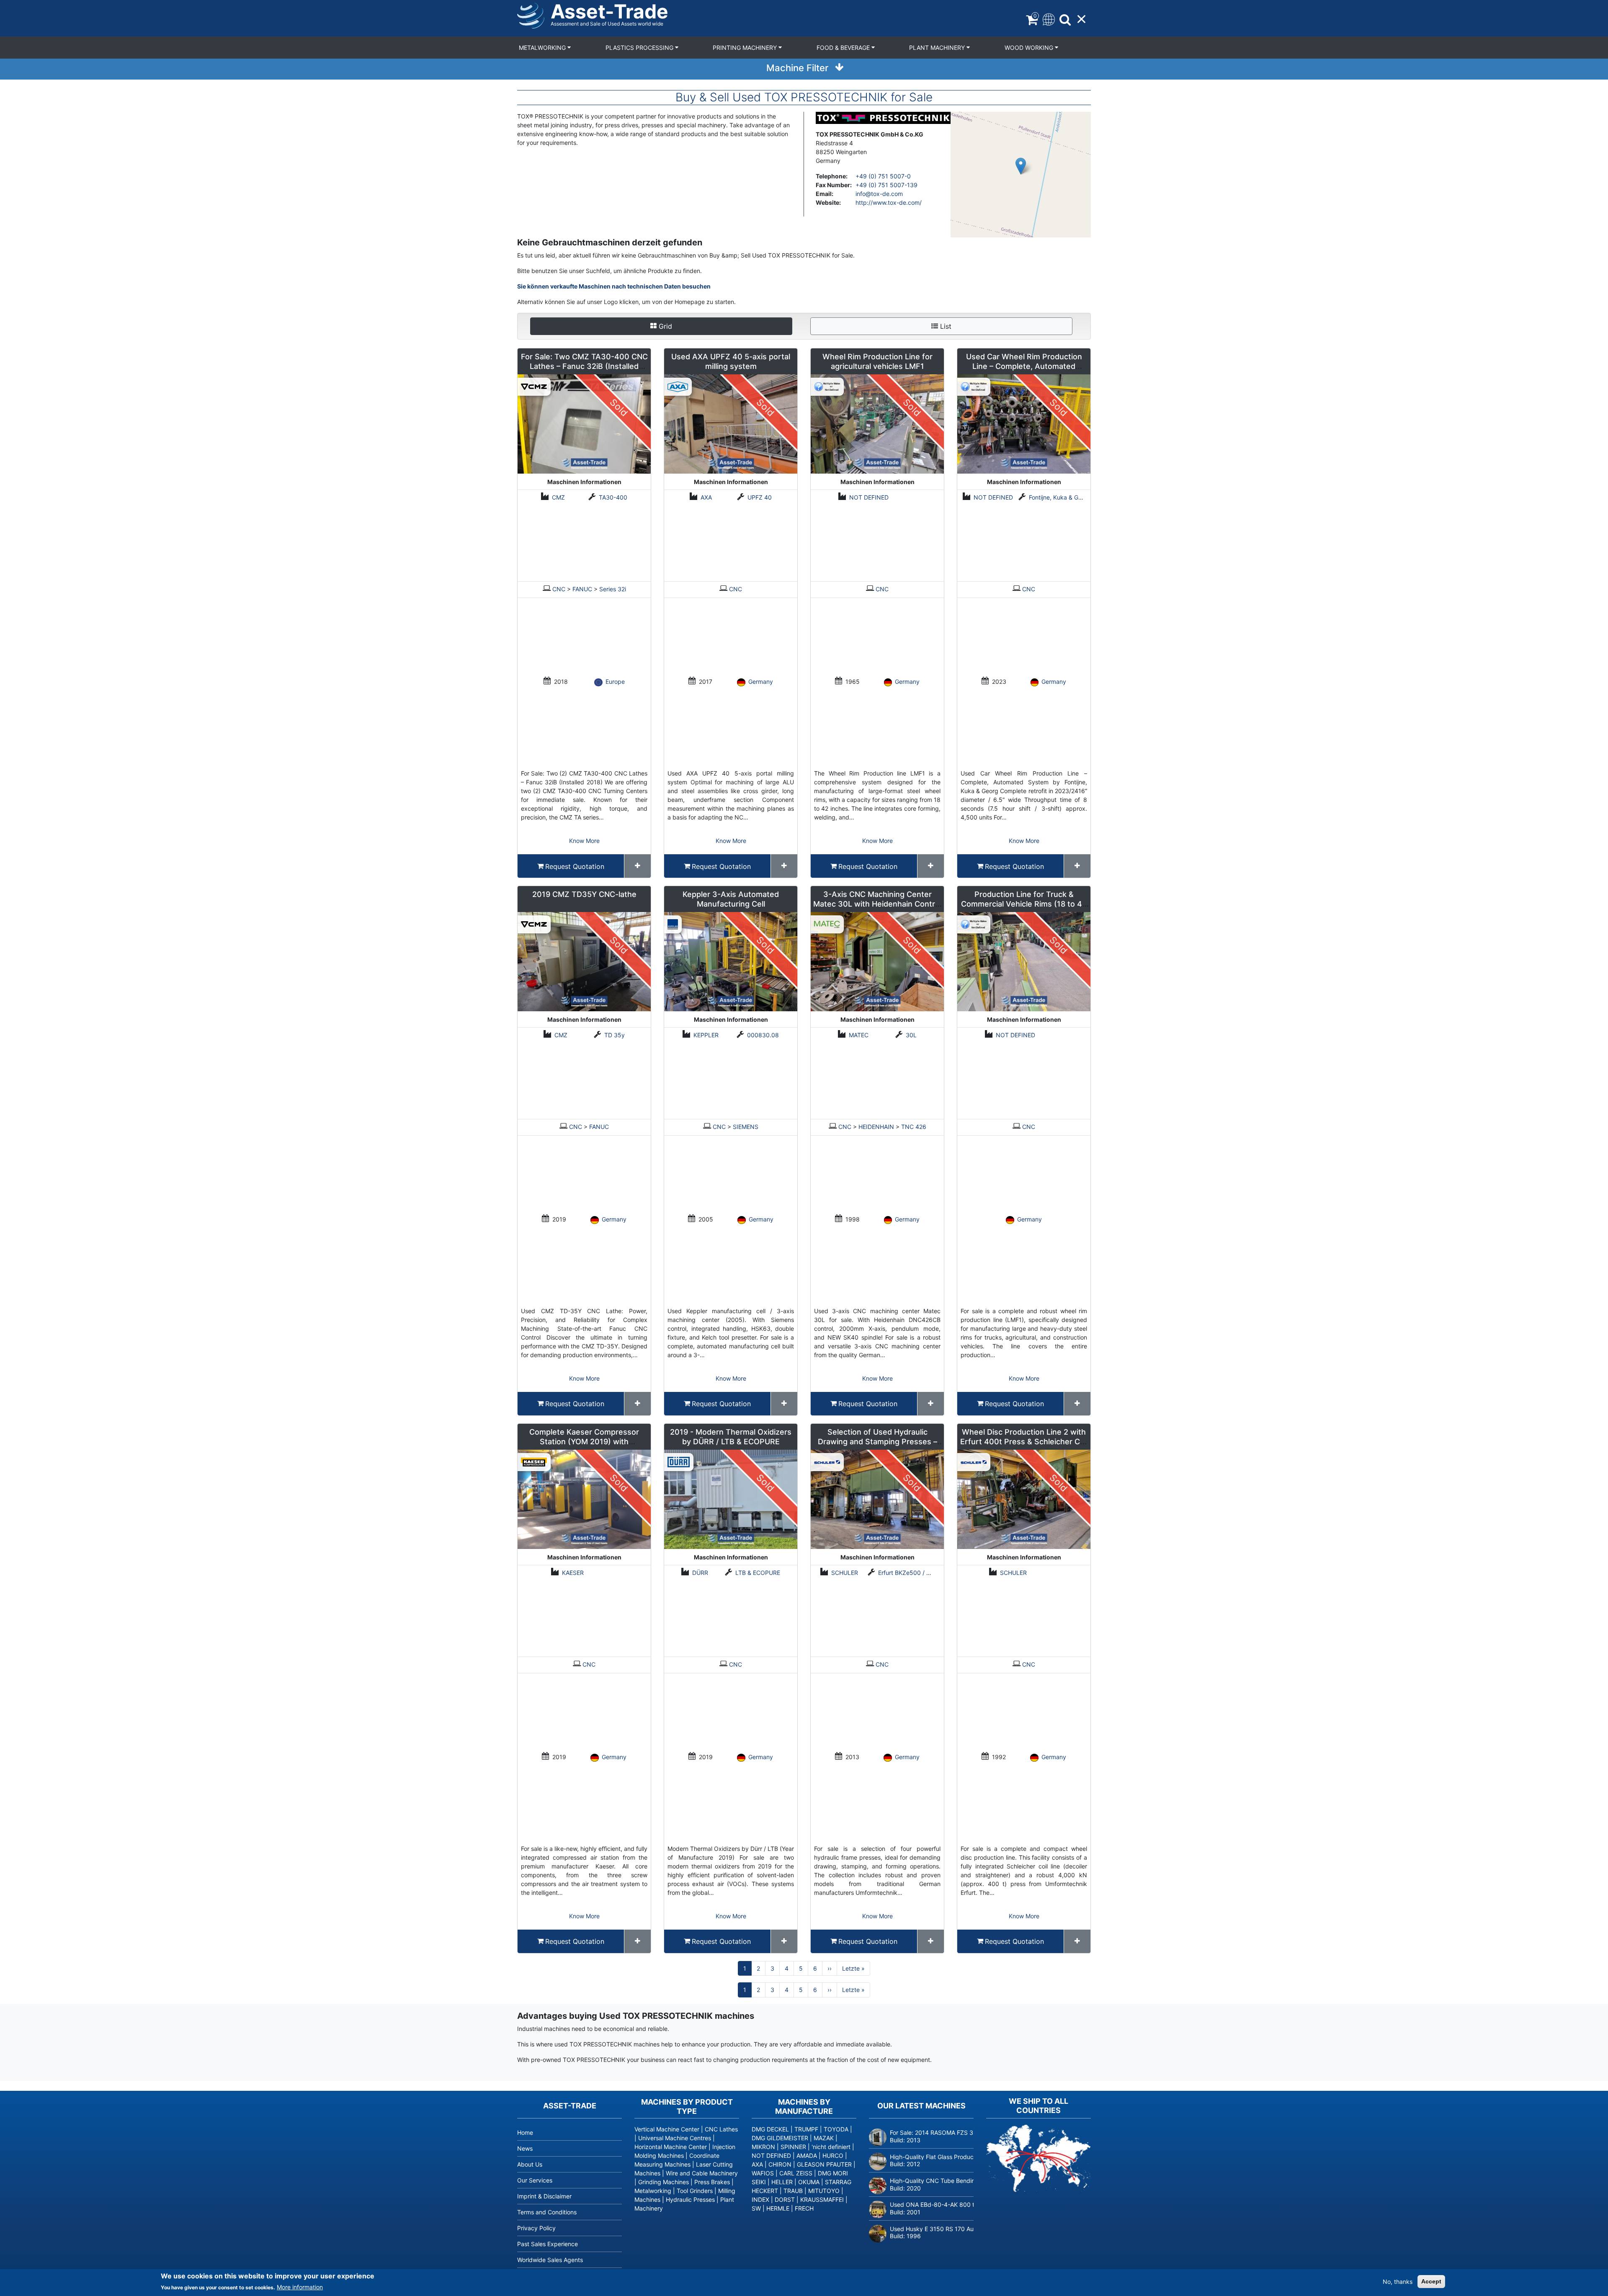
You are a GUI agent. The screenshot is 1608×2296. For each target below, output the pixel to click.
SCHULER (845, 1573)
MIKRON (763, 2147)
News (525, 2148)
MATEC (859, 1035)
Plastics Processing (640, 48)
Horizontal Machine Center (671, 2147)
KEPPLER (706, 1035)
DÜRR (700, 1573)
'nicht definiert (831, 2147)
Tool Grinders (695, 2191)
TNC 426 (914, 1127)
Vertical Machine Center (667, 2129)
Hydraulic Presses (690, 2199)
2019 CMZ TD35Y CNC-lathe (584, 894)
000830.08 (763, 1035)
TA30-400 (613, 497)
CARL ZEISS (796, 2173)
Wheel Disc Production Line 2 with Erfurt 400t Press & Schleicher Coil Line (1024, 1442)
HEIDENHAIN (876, 1127)
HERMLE (778, 2208)
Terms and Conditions (547, 2212)
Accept (1431, 2281)
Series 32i (613, 589)
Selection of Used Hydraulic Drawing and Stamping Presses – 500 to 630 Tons (877, 1442)
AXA (706, 497)
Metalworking (543, 48)
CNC (559, 589)
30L (911, 1035)
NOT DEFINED (869, 497)
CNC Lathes (721, 2129)
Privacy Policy (536, 2228)
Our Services (535, 2180)
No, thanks (1398, 2282)
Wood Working (1030, 48)
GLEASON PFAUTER (824, 2164)
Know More (584, 841)
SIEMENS (746, 1127)
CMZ (558, 497)
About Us (530, 2164)
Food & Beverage (844, 48)
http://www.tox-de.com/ (889, 202)
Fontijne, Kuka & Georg (1060, 497)
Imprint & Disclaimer (544, 2196)
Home (525, 2132)
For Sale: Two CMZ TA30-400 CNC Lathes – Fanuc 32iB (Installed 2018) (584, 366)
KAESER (573, 1573)
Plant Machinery (938, 48)
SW (756, 2208)
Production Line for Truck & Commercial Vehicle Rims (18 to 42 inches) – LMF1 (1024, 904)
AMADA (807, 2156)
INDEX (760, 2199)
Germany (761, 682)
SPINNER (793, 2147)
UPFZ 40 (760, 497)
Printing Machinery (746, 48)
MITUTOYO (824, 2191)
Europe (615, 682)
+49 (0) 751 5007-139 (886, 185)
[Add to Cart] (638, 866)
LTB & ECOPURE (758, 1573)
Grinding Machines (664, 2182)
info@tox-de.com (879, 194)
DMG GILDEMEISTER (780, 2138)
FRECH (804, 2208)
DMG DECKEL (770, 2129)
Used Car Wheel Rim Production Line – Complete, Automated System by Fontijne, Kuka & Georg (1024, 366)
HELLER (782, 2182)
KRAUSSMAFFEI (822, 2199)
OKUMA (809, 2182)
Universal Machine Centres (675, 2138)
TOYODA (836, 2129)
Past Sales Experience (548, 2244)
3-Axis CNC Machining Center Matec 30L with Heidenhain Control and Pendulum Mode (877, 904)
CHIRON (780, 2164)
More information (300, 2287)
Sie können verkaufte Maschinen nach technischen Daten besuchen (614, 286)
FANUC (582, 589)
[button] (1021, 166)
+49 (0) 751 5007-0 (883, 176)
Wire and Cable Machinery (702, 2173)
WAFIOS (763, 2173)
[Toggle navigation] (1048, 19)
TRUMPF (806, 2129)
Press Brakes (712, 2182)
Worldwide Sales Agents (550, 2260)
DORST (785, 2199)
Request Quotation (575, 866)
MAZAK (824, 2138)
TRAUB (793, 2191)
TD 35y (615, 1035)
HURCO (833, 2156)
